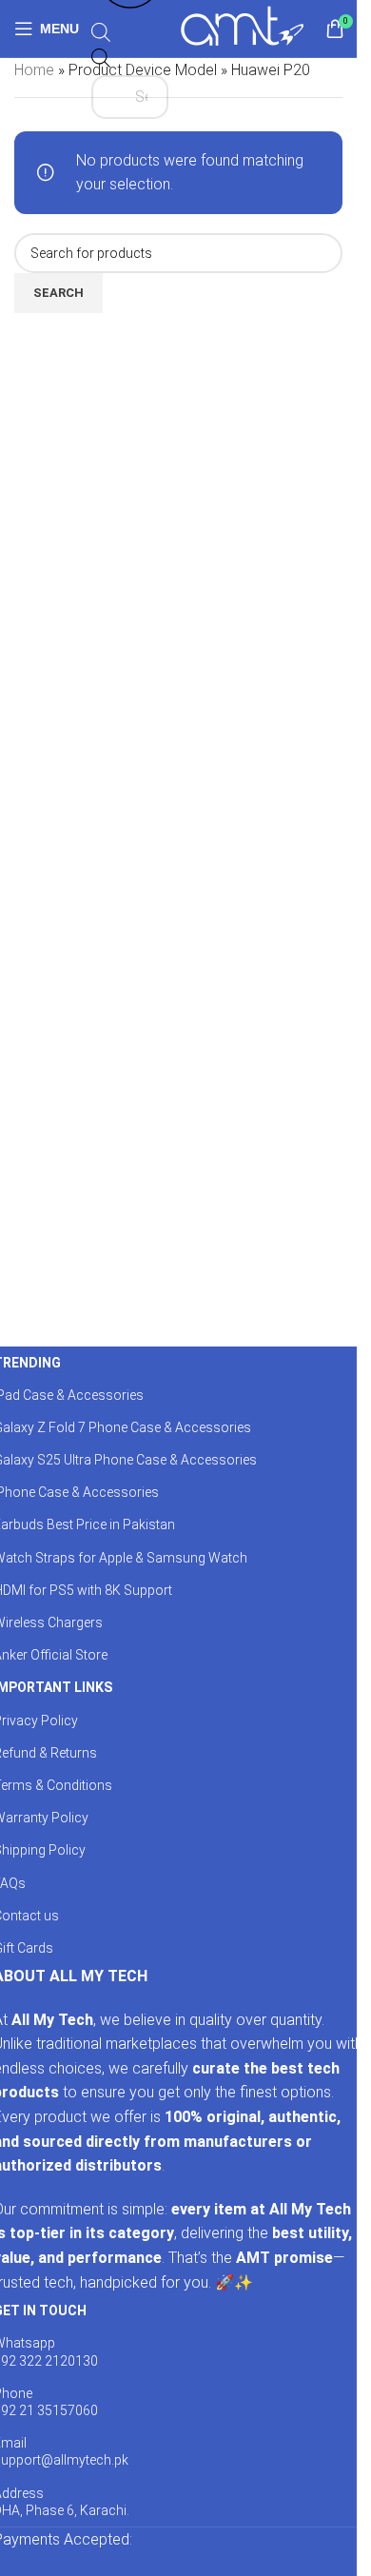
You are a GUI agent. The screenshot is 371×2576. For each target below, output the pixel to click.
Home (34, 70)
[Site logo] (242, 27)
